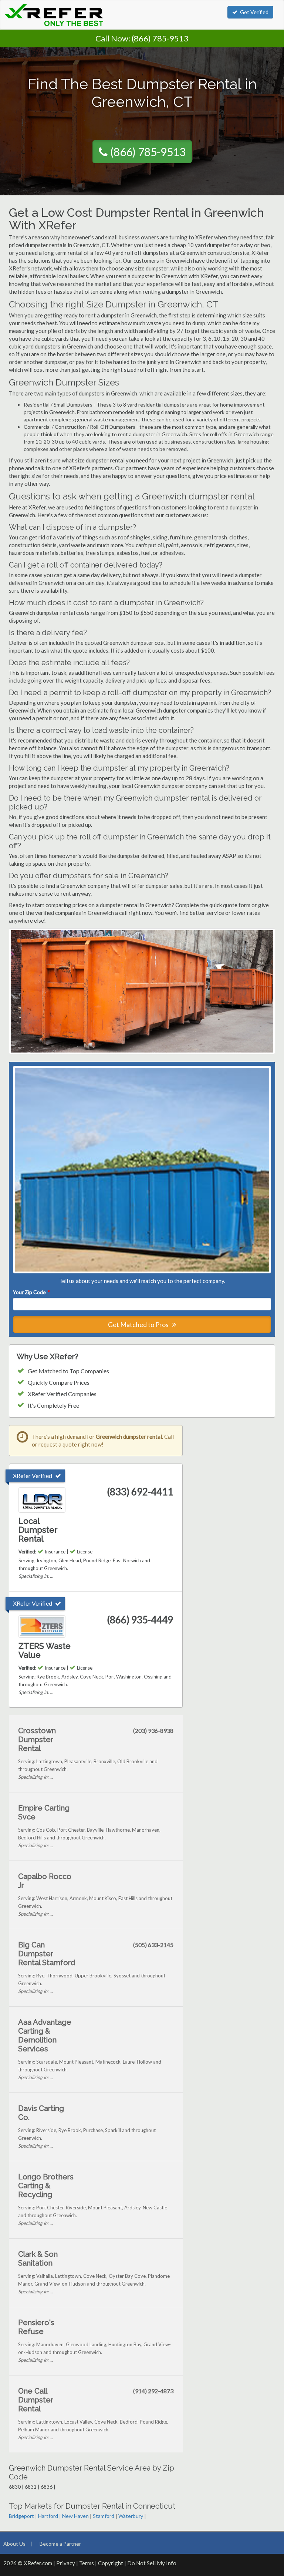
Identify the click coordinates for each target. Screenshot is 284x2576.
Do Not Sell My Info (152, 2563)
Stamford (104, 2516)
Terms (87, 2563)
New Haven (75, 2516)
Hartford (48, 2516)
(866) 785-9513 (160, 38)
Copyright (111, 2563)
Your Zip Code (31, 1292)
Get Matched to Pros (139, 1324)
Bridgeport (21, 2516)
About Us (14, 2544)
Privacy (66, 2563)
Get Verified (254, 12)
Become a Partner (60, 2544)
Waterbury (131, 2516)
